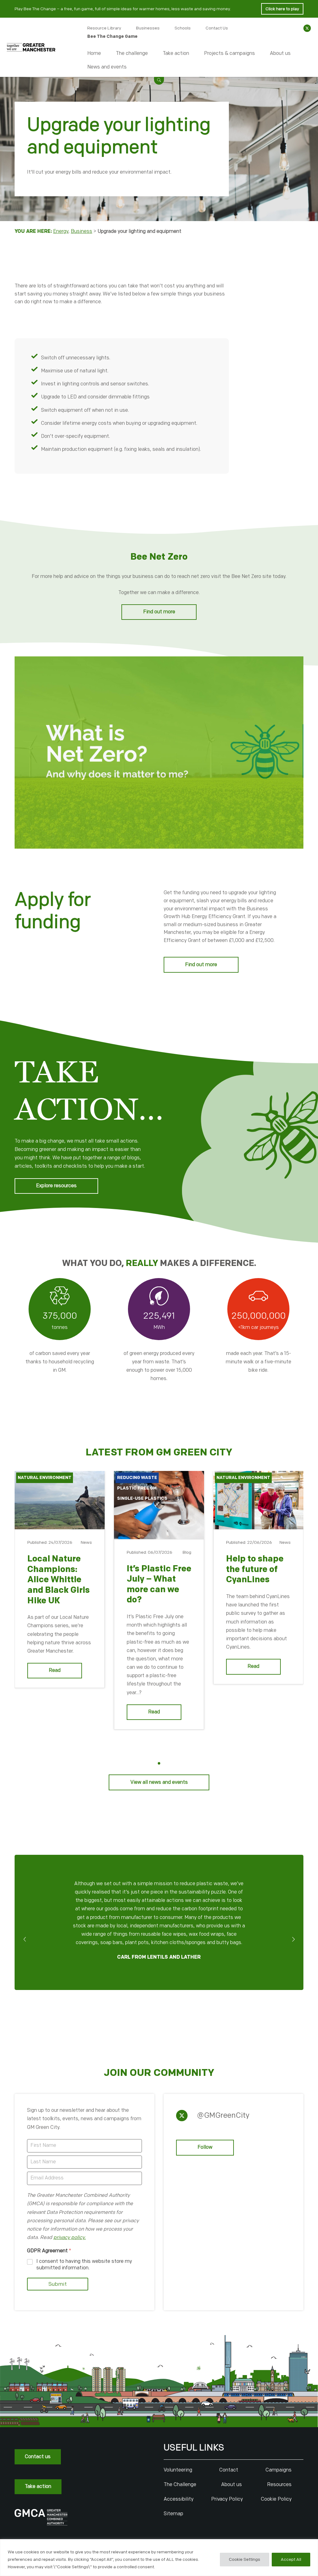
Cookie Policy (276, 2499)
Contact (229, 2470)
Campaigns (279, 2470)
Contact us (38, 2457)
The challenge (132, 53)
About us (280, 53)
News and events (107, 67)
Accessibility (179, 2499)
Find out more (159, 612)
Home (94, 53)
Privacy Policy (227, 2499)
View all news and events (159, 1782)
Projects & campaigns (229, 53)
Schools (183, 28)
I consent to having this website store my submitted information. (84, 2265)
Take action (176, 53)
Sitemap (173, 2514)
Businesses (148, 28)
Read (55, 1670)
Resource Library (104, 28)
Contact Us (217, 28)
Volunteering (178, 2470)
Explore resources (56, 1186)
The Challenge (180, 2485)
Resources (279, 2485)
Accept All (291, 2559)
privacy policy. (70, 2238)
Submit (58, 2284)
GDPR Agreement (49, 2251)
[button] (159, 80)
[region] (159, 2558)
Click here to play (282, 9)
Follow (205, 2147)
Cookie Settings (245, 2559)
